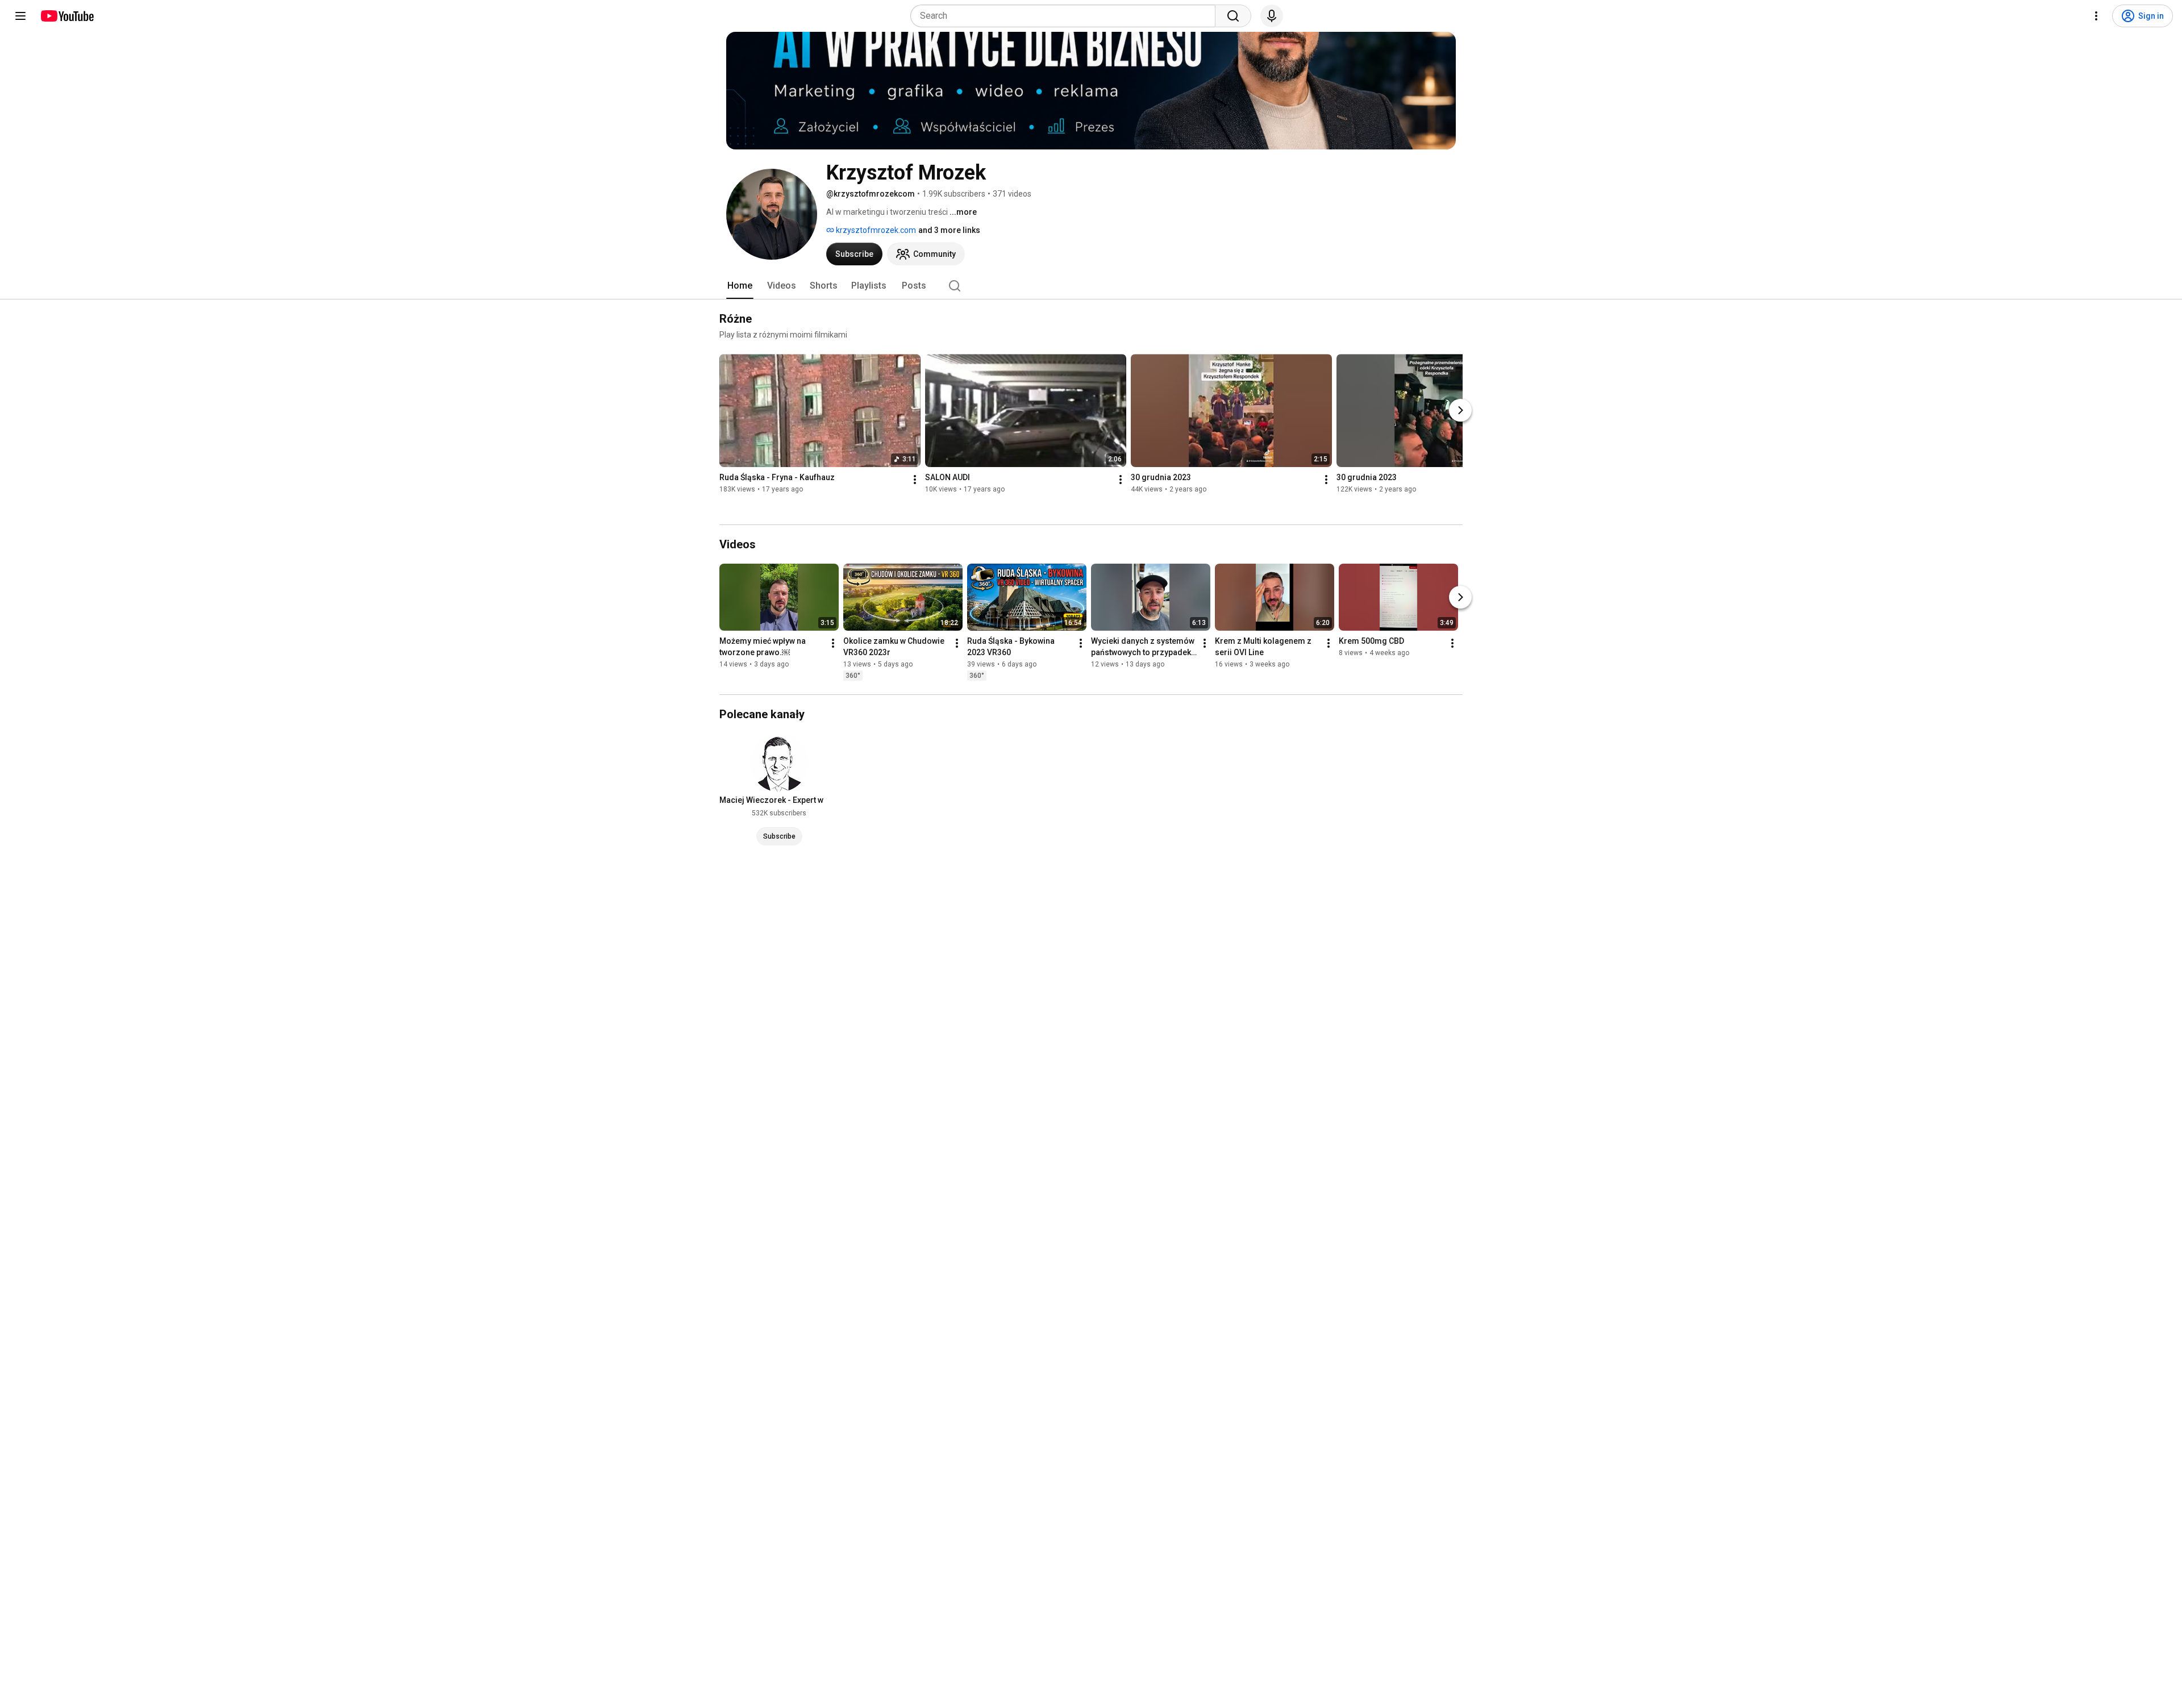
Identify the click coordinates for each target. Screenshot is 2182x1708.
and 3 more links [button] (949, 230)
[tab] (740, 286)
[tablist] (1091, 286)
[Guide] (20, 16)
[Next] (1460, 410)
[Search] (1233, 16)
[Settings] (2096, 16)
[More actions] (915, 480)
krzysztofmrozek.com (875, 230)
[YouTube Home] (67, 16)
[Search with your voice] (1272, 16)
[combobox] (1066, 16)
